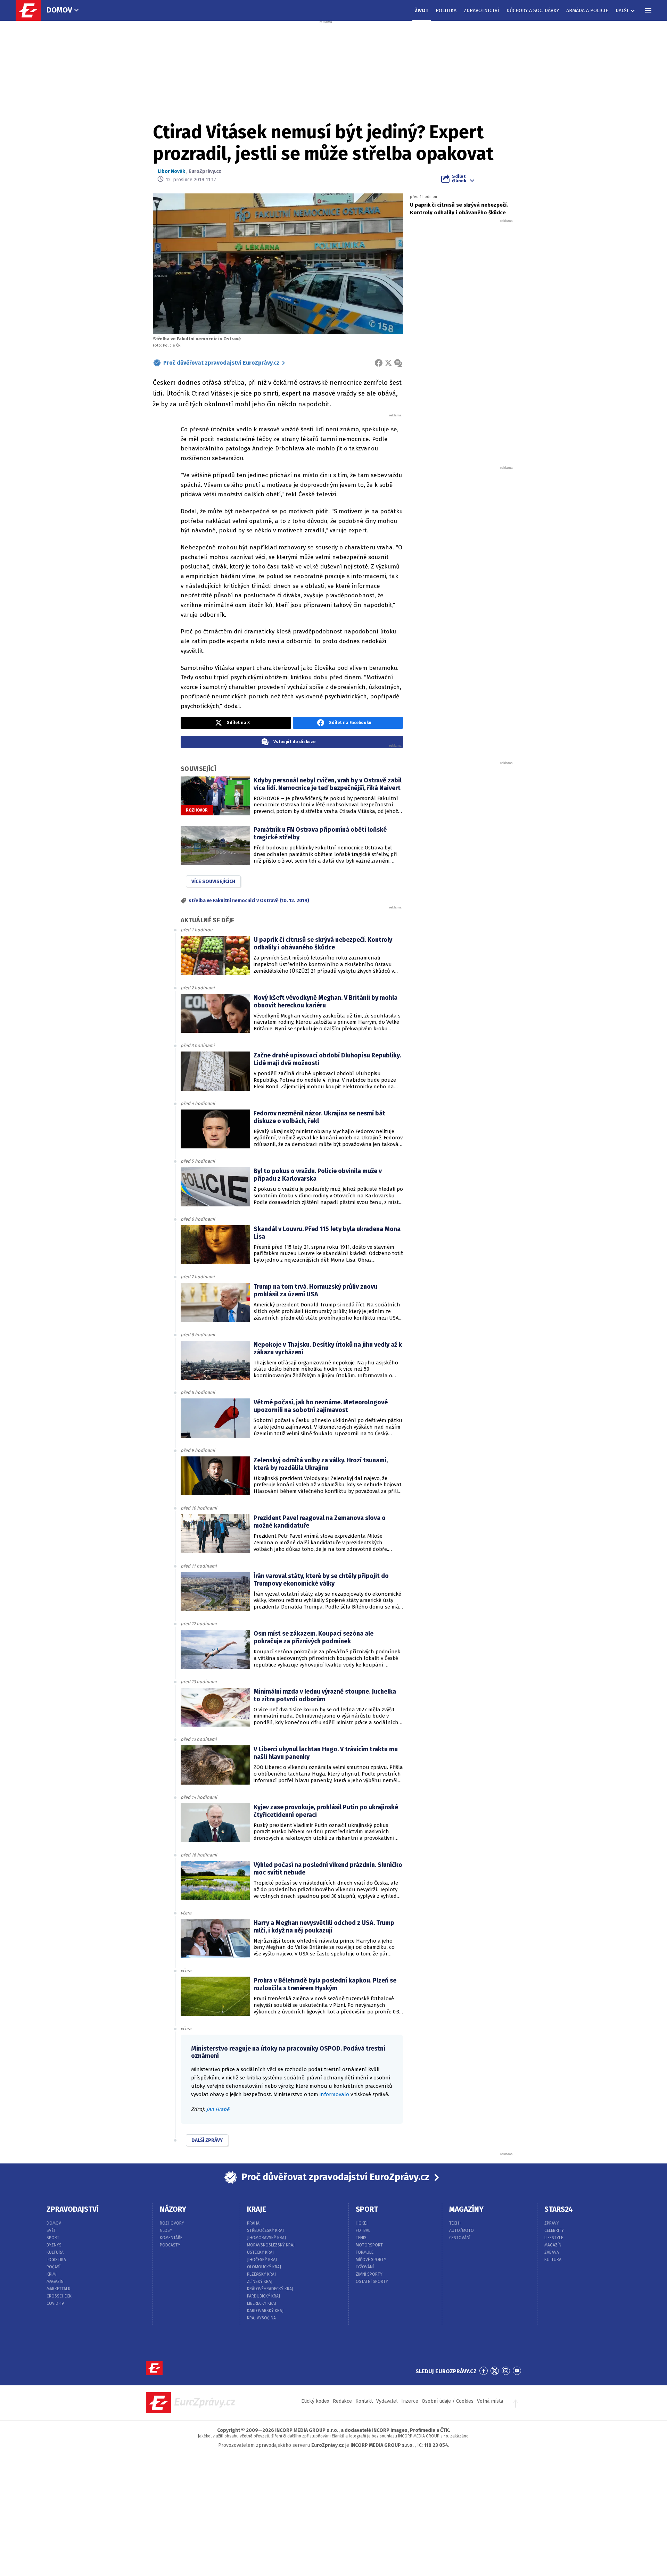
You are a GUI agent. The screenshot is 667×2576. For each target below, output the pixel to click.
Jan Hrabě (218, 2109)
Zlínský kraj (260, 2282)
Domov (59, 10)
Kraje (257, 2209)
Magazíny (466, 2209)
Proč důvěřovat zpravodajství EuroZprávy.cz (221, 363)
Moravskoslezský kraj (271, 2245)
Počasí (53, 2267)
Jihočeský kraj (262, 2260)
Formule (365, 2252)
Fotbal (363, 2230)
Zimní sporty (369, 2274)
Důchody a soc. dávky (533, 11)
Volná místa (490, 2401)
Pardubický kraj (263, 2296)
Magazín (55, 2282)
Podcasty (170, 2245)
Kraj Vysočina (261, 2318)
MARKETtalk (59, 2289)
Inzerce (410, 2401)
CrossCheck (59, 2296)
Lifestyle (554, 2238)
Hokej (362, 2223)
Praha (253, 2223)
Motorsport (369, 2245)
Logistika (56, 2260)
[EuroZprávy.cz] (32, 10)
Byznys (54, 2245)
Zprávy (552, 2223)
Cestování (460, 2238)
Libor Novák (171, 171)
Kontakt (364, 2401)
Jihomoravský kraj (266, 2238)
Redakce (342, 2401)
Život (422, 11)
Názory (173, 2209)
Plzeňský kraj (261, 2274)
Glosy (166, 2230)
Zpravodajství (73, 2209)
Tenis (361, 2238)
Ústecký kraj (260, 2252)
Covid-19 (55, 2303)
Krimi (52, 2274)
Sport (53, 2238)
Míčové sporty (371, 2260)
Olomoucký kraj (264, 2267)
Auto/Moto (462, 2230)
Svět (51, 2230)
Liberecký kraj (262, 2303)
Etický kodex (315, 2401)
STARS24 (559, 2209)
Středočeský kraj (265, 2230)
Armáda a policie (587, 11)
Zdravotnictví (481, 11)
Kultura (55, 2252)
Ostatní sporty (372, 2282)
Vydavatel (387, 2401)
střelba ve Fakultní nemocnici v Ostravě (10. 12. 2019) (249, 901)
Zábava (552, 2252)
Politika (446, 11)
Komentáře (171, 2238)
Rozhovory (172, 2223)
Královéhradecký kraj (270, 2289)
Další (622, 11)
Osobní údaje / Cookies (448, 2401)
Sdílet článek (459, 178)
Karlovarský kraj (265, 2311)
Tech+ (455, 2223)
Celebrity (554, 2230)
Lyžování (365, 2267)
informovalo (334, 2094)
